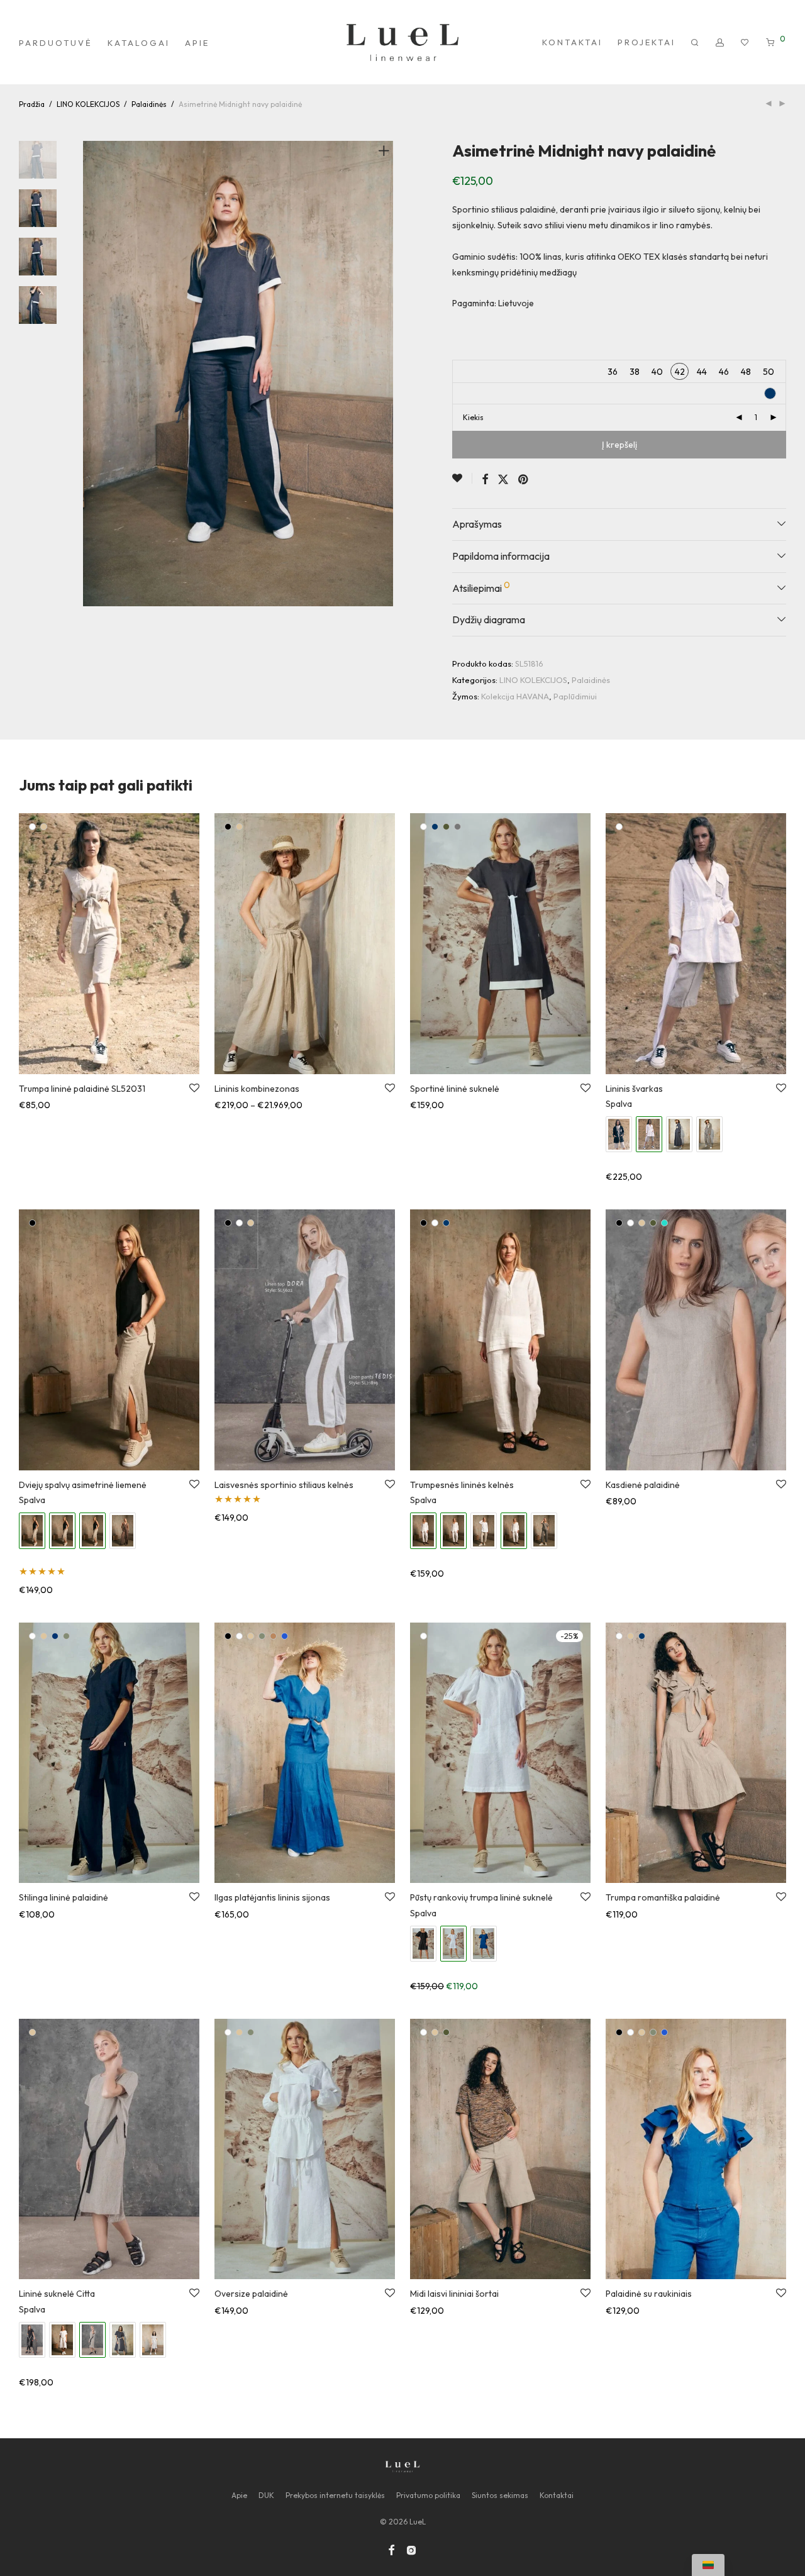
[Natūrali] (44, 827)
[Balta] (32, 827)
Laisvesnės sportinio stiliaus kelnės (284, 1485)
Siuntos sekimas (500, 2495)
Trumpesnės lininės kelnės (462, 1485)
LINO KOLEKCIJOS (88, 104)
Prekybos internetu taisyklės (335, 2495)
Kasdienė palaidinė (643, 1485)
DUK (266, 2495)
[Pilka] (458, 827)
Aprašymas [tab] (477, 524)
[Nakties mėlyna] (435, 827)
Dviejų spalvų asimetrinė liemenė (83, 1485)
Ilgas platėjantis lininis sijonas (272, 1897)
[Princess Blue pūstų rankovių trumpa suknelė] (484, 1944)
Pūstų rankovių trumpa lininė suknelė (481, 1897)
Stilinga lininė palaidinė (64, 1897)
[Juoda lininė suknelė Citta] (32, 2340)
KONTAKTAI (572, 42)
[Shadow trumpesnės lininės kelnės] (544, 1530)
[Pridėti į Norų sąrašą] (462, 478)
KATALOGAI (139, 43)
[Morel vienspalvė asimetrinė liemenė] (123, 1530)
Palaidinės (149, 104)
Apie (239, 2495)
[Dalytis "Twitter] (503, 480)
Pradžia (32, 104)
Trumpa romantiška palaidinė (663, 1897)
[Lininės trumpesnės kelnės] (484, 1530)
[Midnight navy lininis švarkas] (679, 1134)
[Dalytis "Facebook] (485, 480)
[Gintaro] (273, 1636)
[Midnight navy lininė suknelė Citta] (123, 2340)
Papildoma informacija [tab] (501, 556)
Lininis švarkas (634, 1089)
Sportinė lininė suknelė (455, 1089)
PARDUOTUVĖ (56, 43)
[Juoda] (228, 827)
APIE (197, 43)
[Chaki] (446, 827)
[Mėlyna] (55, 1636)
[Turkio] (664, 1223)
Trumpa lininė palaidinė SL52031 (82, 1089)
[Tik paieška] (696, 43)
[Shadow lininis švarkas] (709, 1134)
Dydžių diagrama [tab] (489, 619)
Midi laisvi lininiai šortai (454, 2294)
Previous (91, 374)
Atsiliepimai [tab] (481, 587)
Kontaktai (557, 2495)
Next (386, 374)
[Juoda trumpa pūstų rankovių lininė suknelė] (423, 1944)
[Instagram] (411, 2549)
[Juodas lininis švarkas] (619, 1134)
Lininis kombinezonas (257, 1089)
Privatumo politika (428, 2495)
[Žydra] (285, 1636)
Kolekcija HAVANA (515, 696)
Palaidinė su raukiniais (649, 2294)
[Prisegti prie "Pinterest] (524, 480)
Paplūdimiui (575, 696)
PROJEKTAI (647, 42)
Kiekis (473, 417)
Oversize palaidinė (251, 2294)
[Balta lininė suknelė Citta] (62, 2340)
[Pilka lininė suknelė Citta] (153, 2340)
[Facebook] (391, 2549)
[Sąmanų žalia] (66, 1636)
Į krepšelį (619, 445)
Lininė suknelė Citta (57, 2294)
